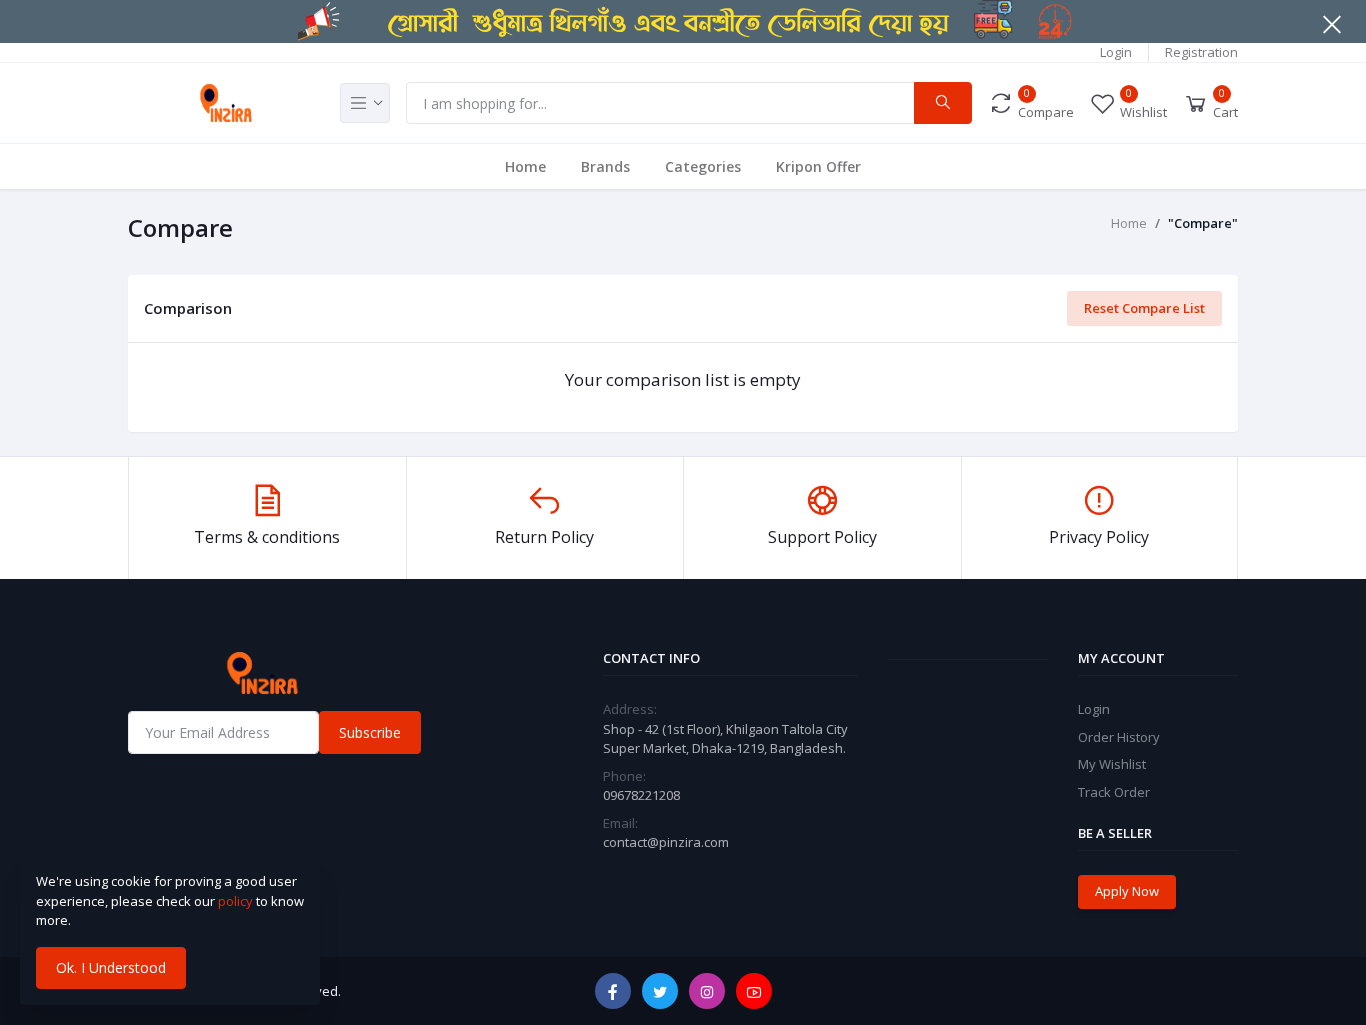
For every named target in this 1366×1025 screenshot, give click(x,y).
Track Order (1114, 792)
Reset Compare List (1144, 308)
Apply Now (1127, 891)
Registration (1201, 52)
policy (235, 901)
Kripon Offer (818, 166)
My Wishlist (1112, 764)
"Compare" (1203, 223)
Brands (605, 166)
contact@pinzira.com (666, 842)
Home (525, 166)
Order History (1119, 737)
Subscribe (370, 732)
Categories (703, 166)
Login (1116, 52)
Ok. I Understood (111, 967)
